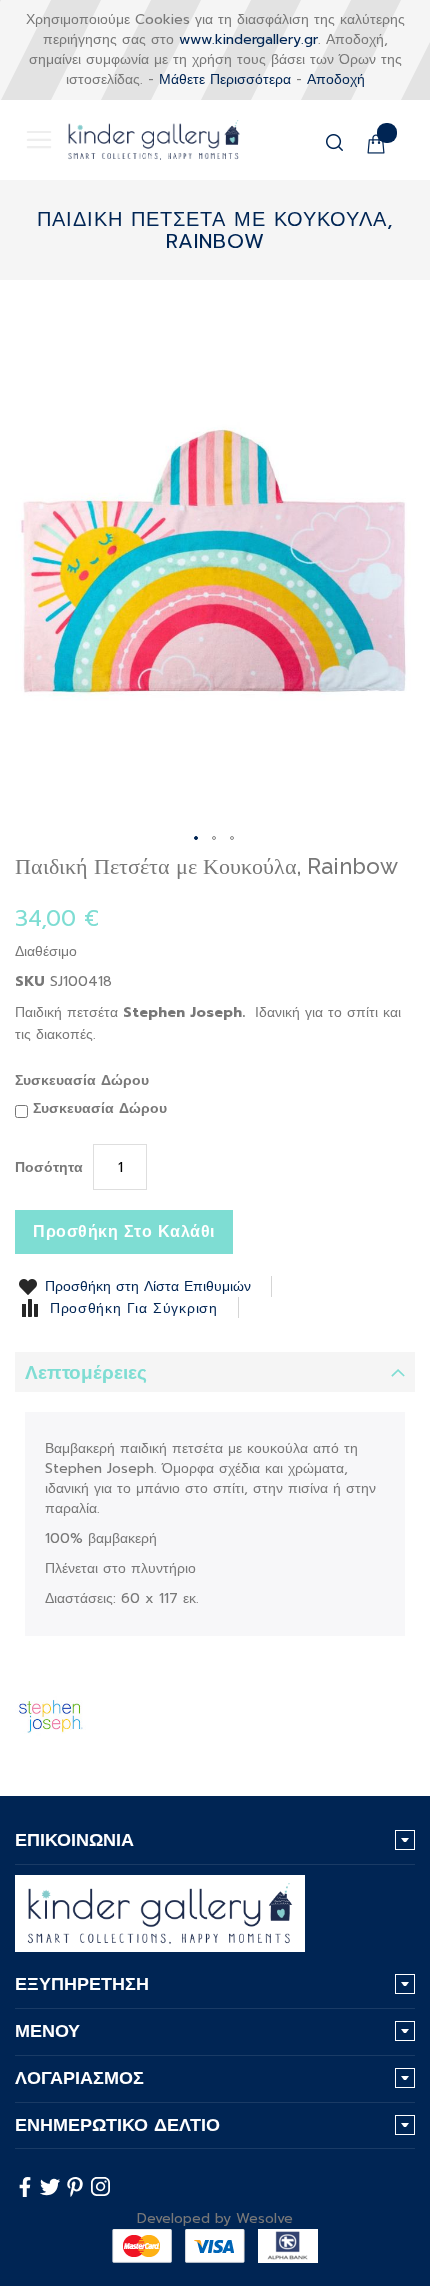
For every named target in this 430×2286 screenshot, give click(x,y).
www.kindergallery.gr (248, 39)
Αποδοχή (336, 79)
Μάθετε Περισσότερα (225, 79)
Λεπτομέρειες (86, 1372)
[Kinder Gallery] (139, 140)
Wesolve (264, 2218)
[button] (197, 839)
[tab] (215, 1372)
